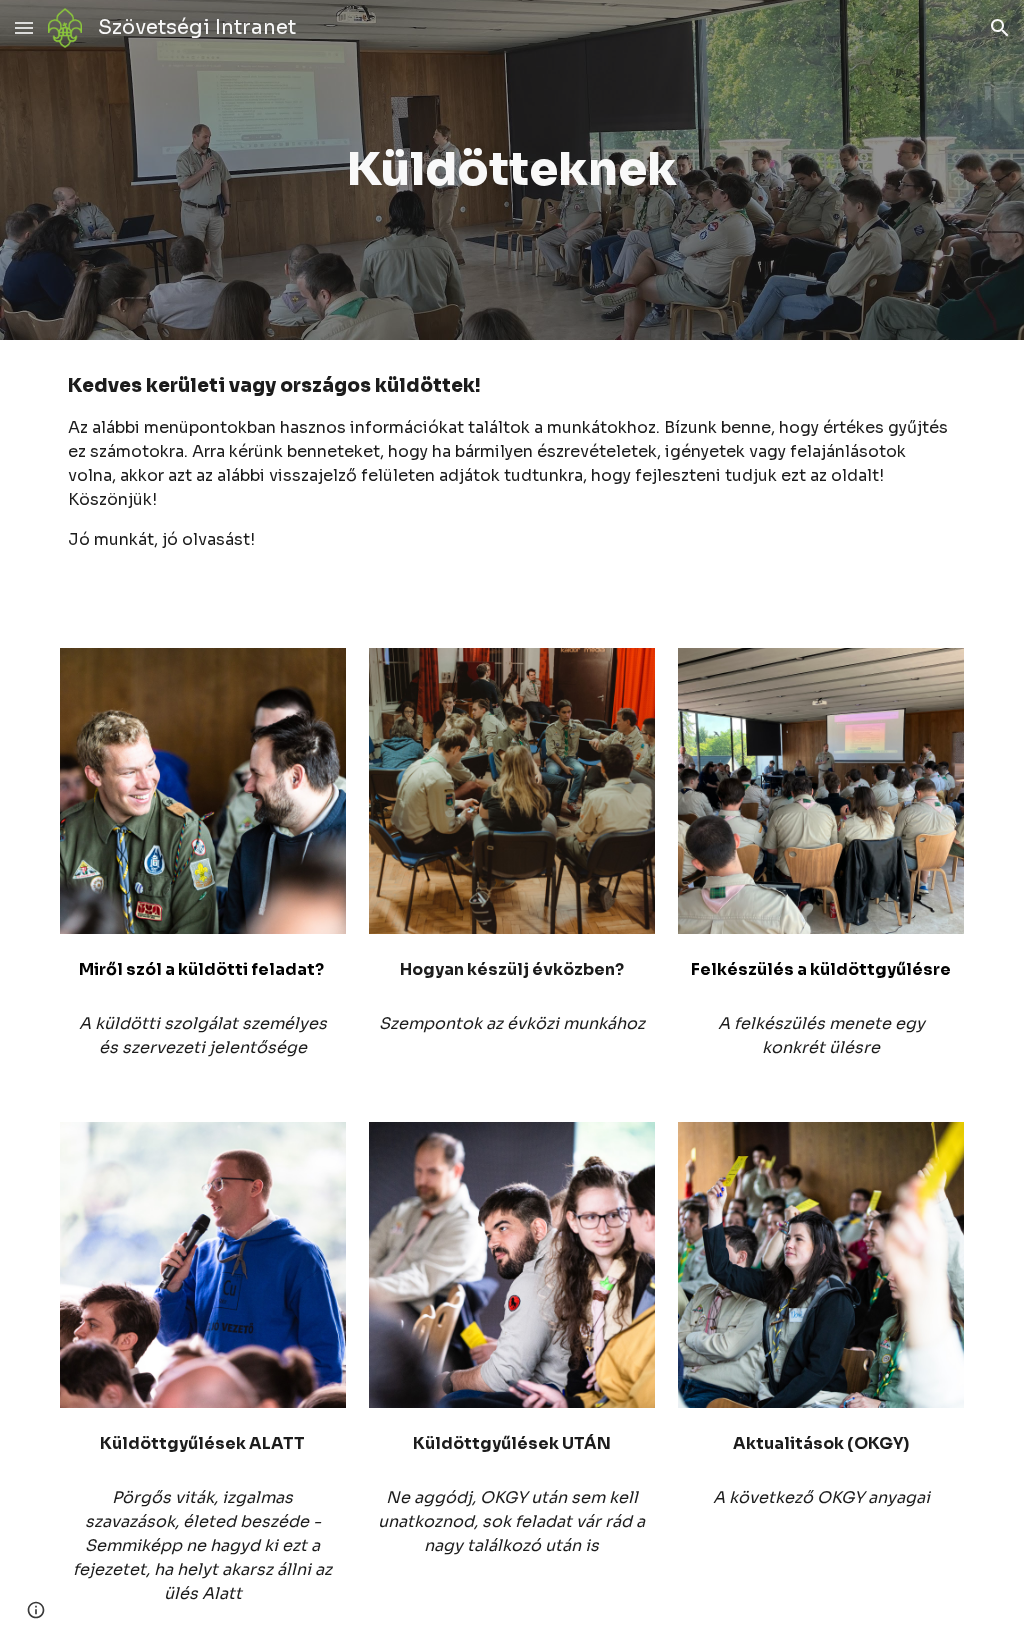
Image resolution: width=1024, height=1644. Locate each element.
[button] (24, 27)
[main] (512, 170)
